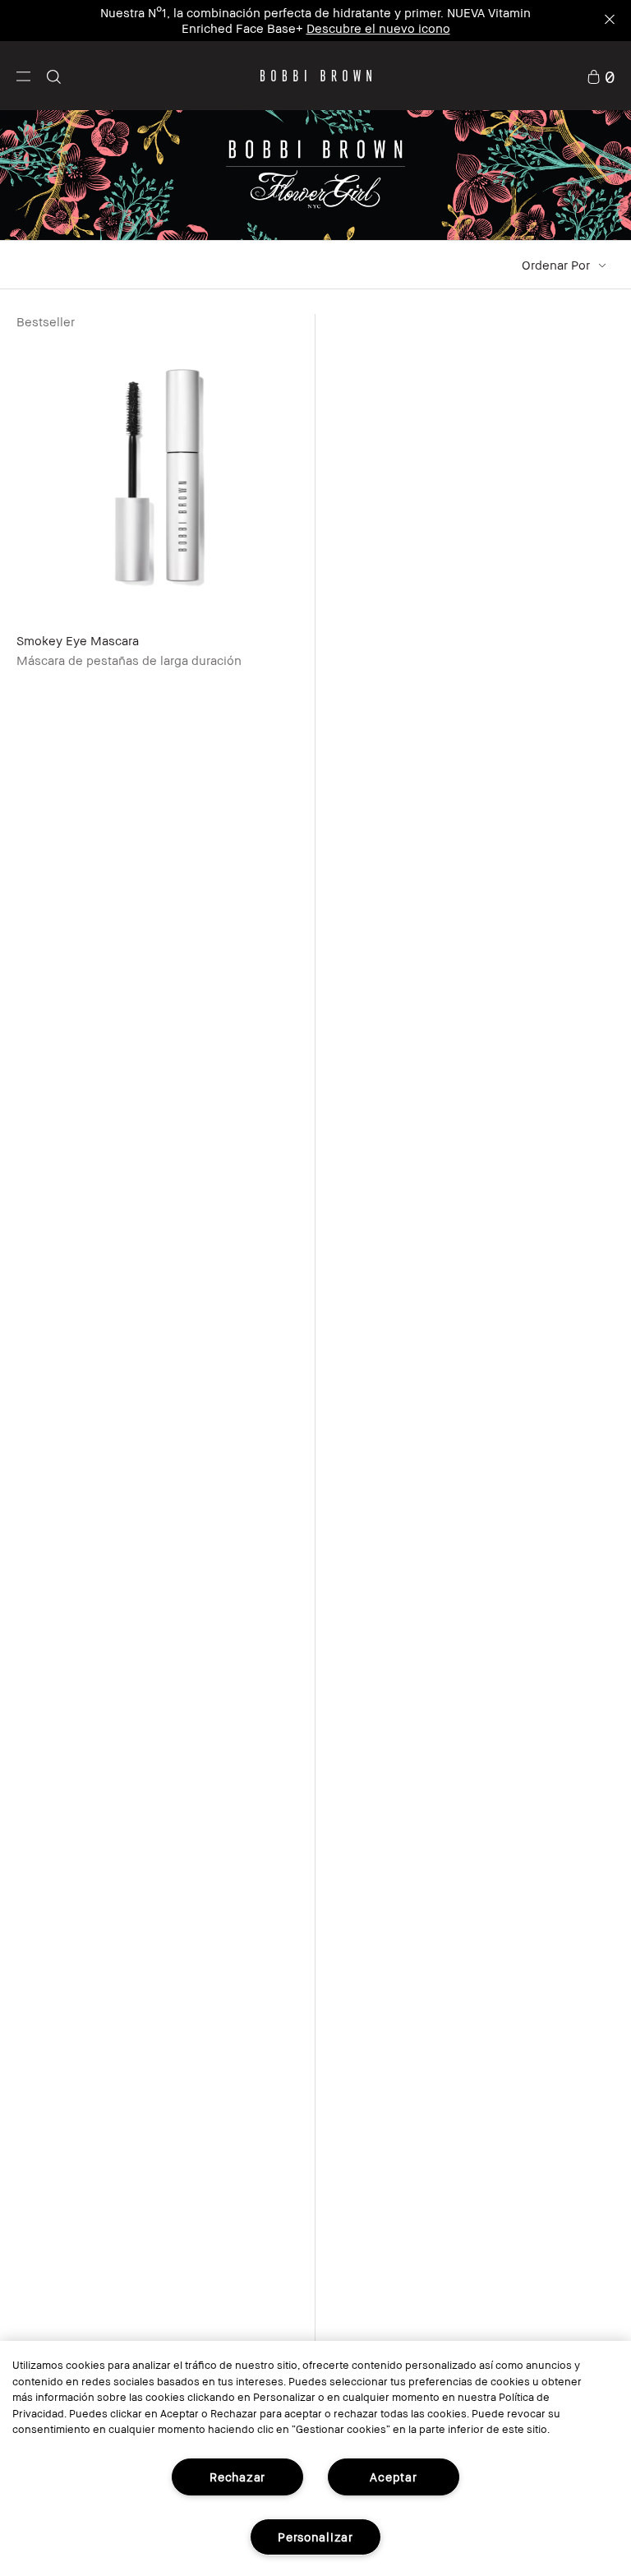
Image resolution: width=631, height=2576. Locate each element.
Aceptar (393, 2477)
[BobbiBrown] (316, 76)
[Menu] (23, 75)
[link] (601, 76)
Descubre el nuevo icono (378, 28)
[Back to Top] (580, 1950)
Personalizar (315, 2537)
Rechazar (237, 2477)
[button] (23, 76)
